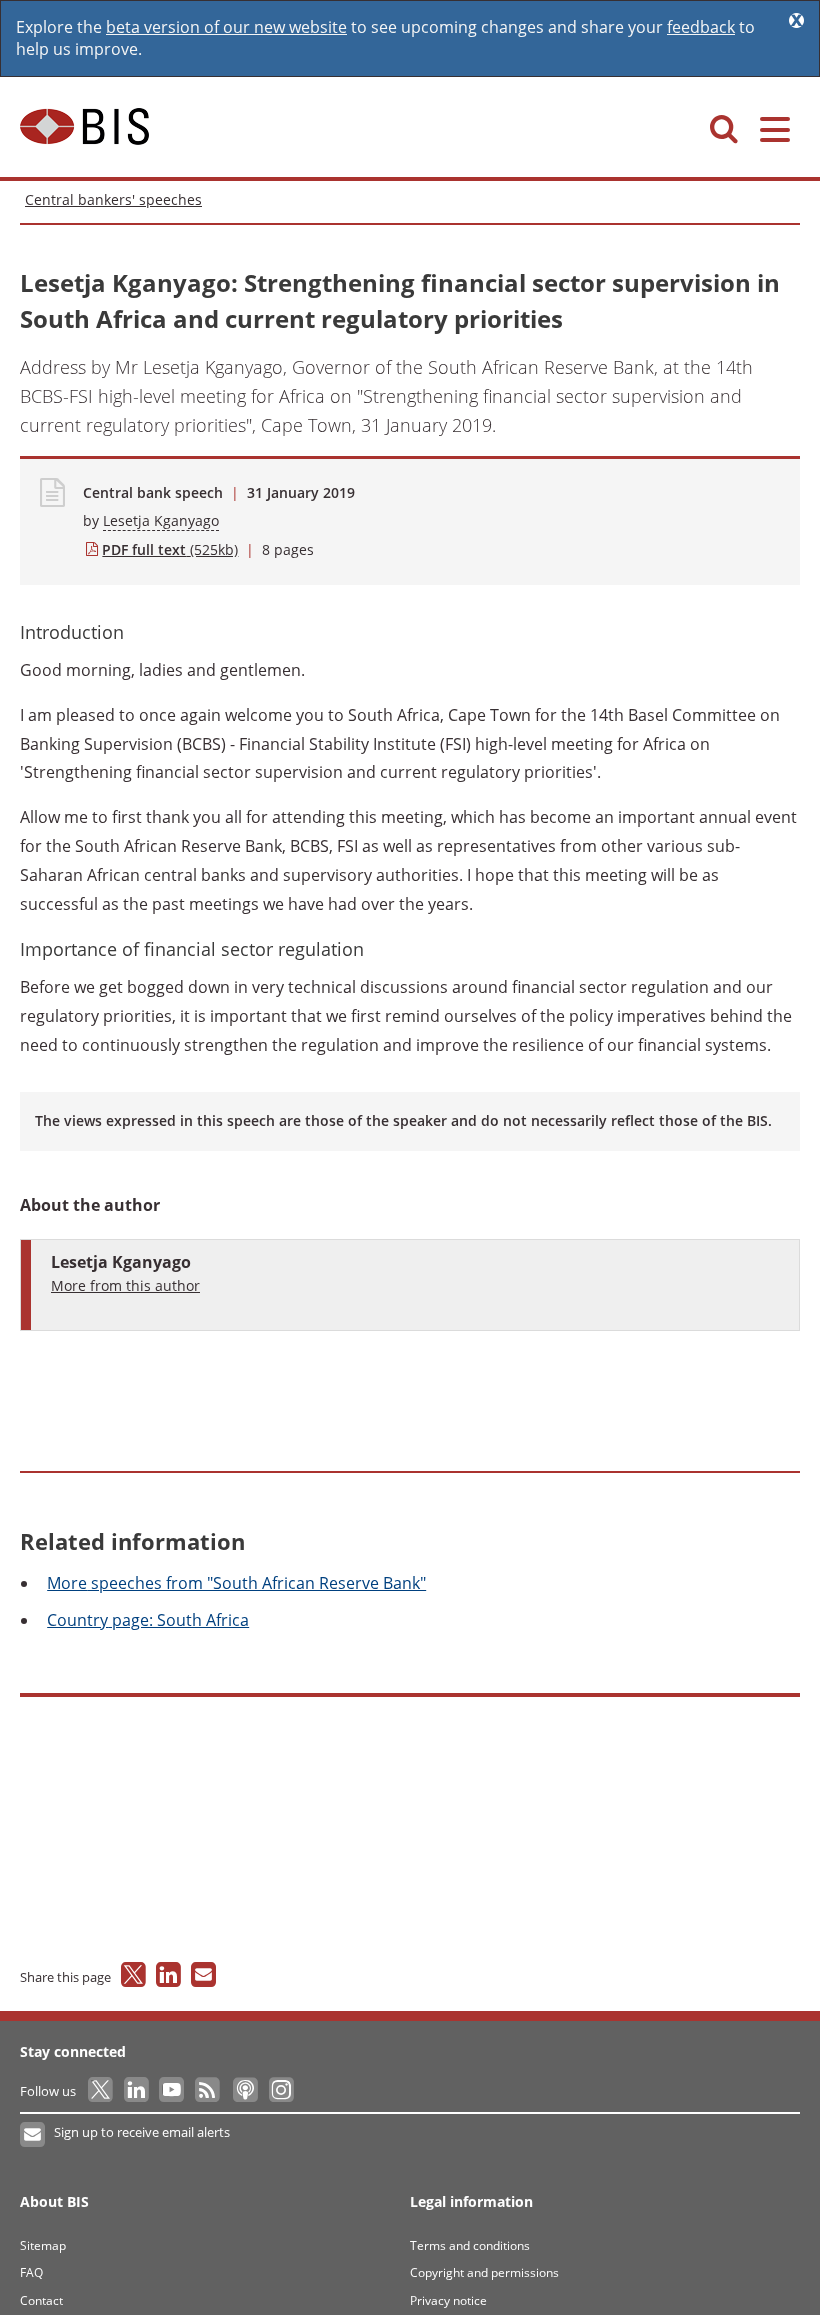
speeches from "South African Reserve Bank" (236, 1583)
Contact (41, 2300)
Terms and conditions (470, 2245)
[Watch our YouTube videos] (173, 2091)
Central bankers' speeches (113, 199)
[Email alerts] (33, 2135)
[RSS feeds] (208, 2091)
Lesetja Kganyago (161, 520)
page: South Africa (148, 1620)
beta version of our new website (226, 27)
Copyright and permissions (484, 2272)
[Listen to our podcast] (244, 2091)
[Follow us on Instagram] (280, 2091)
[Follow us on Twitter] (101, 2091)
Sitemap (43, 2245)
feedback (701, 27)
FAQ (31, 2272)
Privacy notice (448, 2300)
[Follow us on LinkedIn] (137, 2091)
